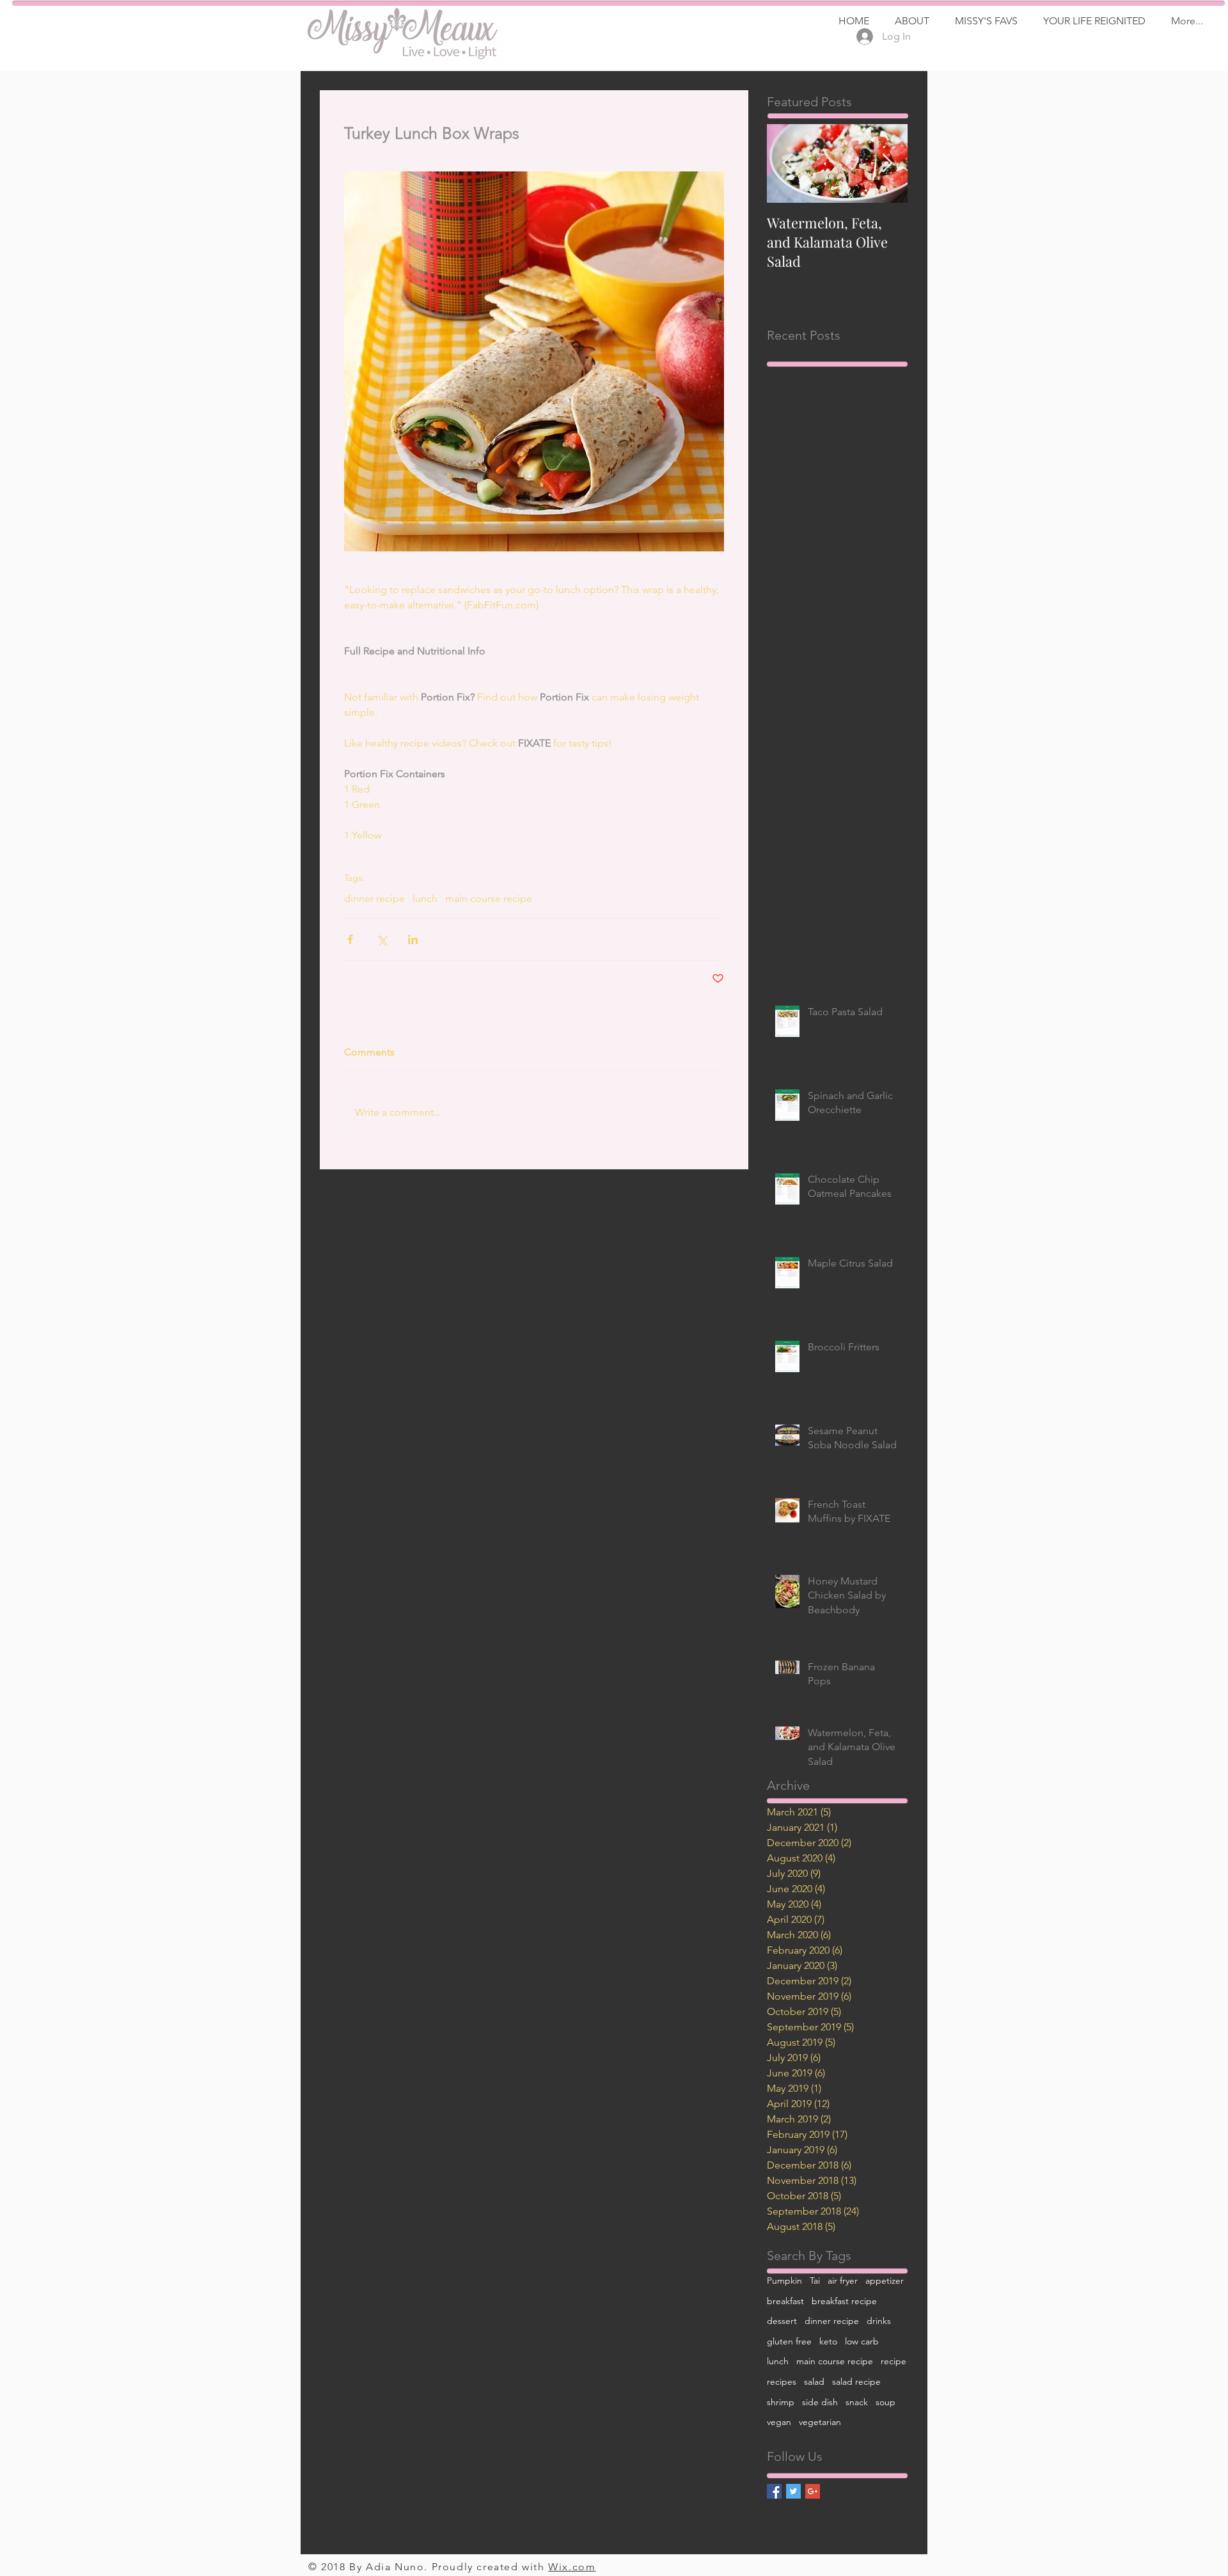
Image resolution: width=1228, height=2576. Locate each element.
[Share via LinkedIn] (413, 939)
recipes (782, 2382)
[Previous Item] (787, 163)
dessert (782, 2321)
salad (814, 2382)
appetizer (885, 2280)
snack (857, 2402)
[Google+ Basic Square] (813, 2491)
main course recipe (489, 898)
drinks (879, 2321)
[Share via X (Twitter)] (382, 939)
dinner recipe (374, 898)
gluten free (789, 2341)
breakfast (785, 2301)
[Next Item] (887, 163)
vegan (779, 2422)
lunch (425, 898)
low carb (862, 2341)
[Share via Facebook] (350, 939)
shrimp (781, 2402)
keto (828, 2341)
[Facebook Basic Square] (774, 2491)
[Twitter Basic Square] (793, 2491)
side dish (820, 2402)
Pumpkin (784, 2280)
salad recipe (856, 2382)
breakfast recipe (844, 2301)
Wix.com (572, 2567)
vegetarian (820, 2422)
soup (886, 2402)
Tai (815, 2280)
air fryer (843, 2280)
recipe (893, 2361)
